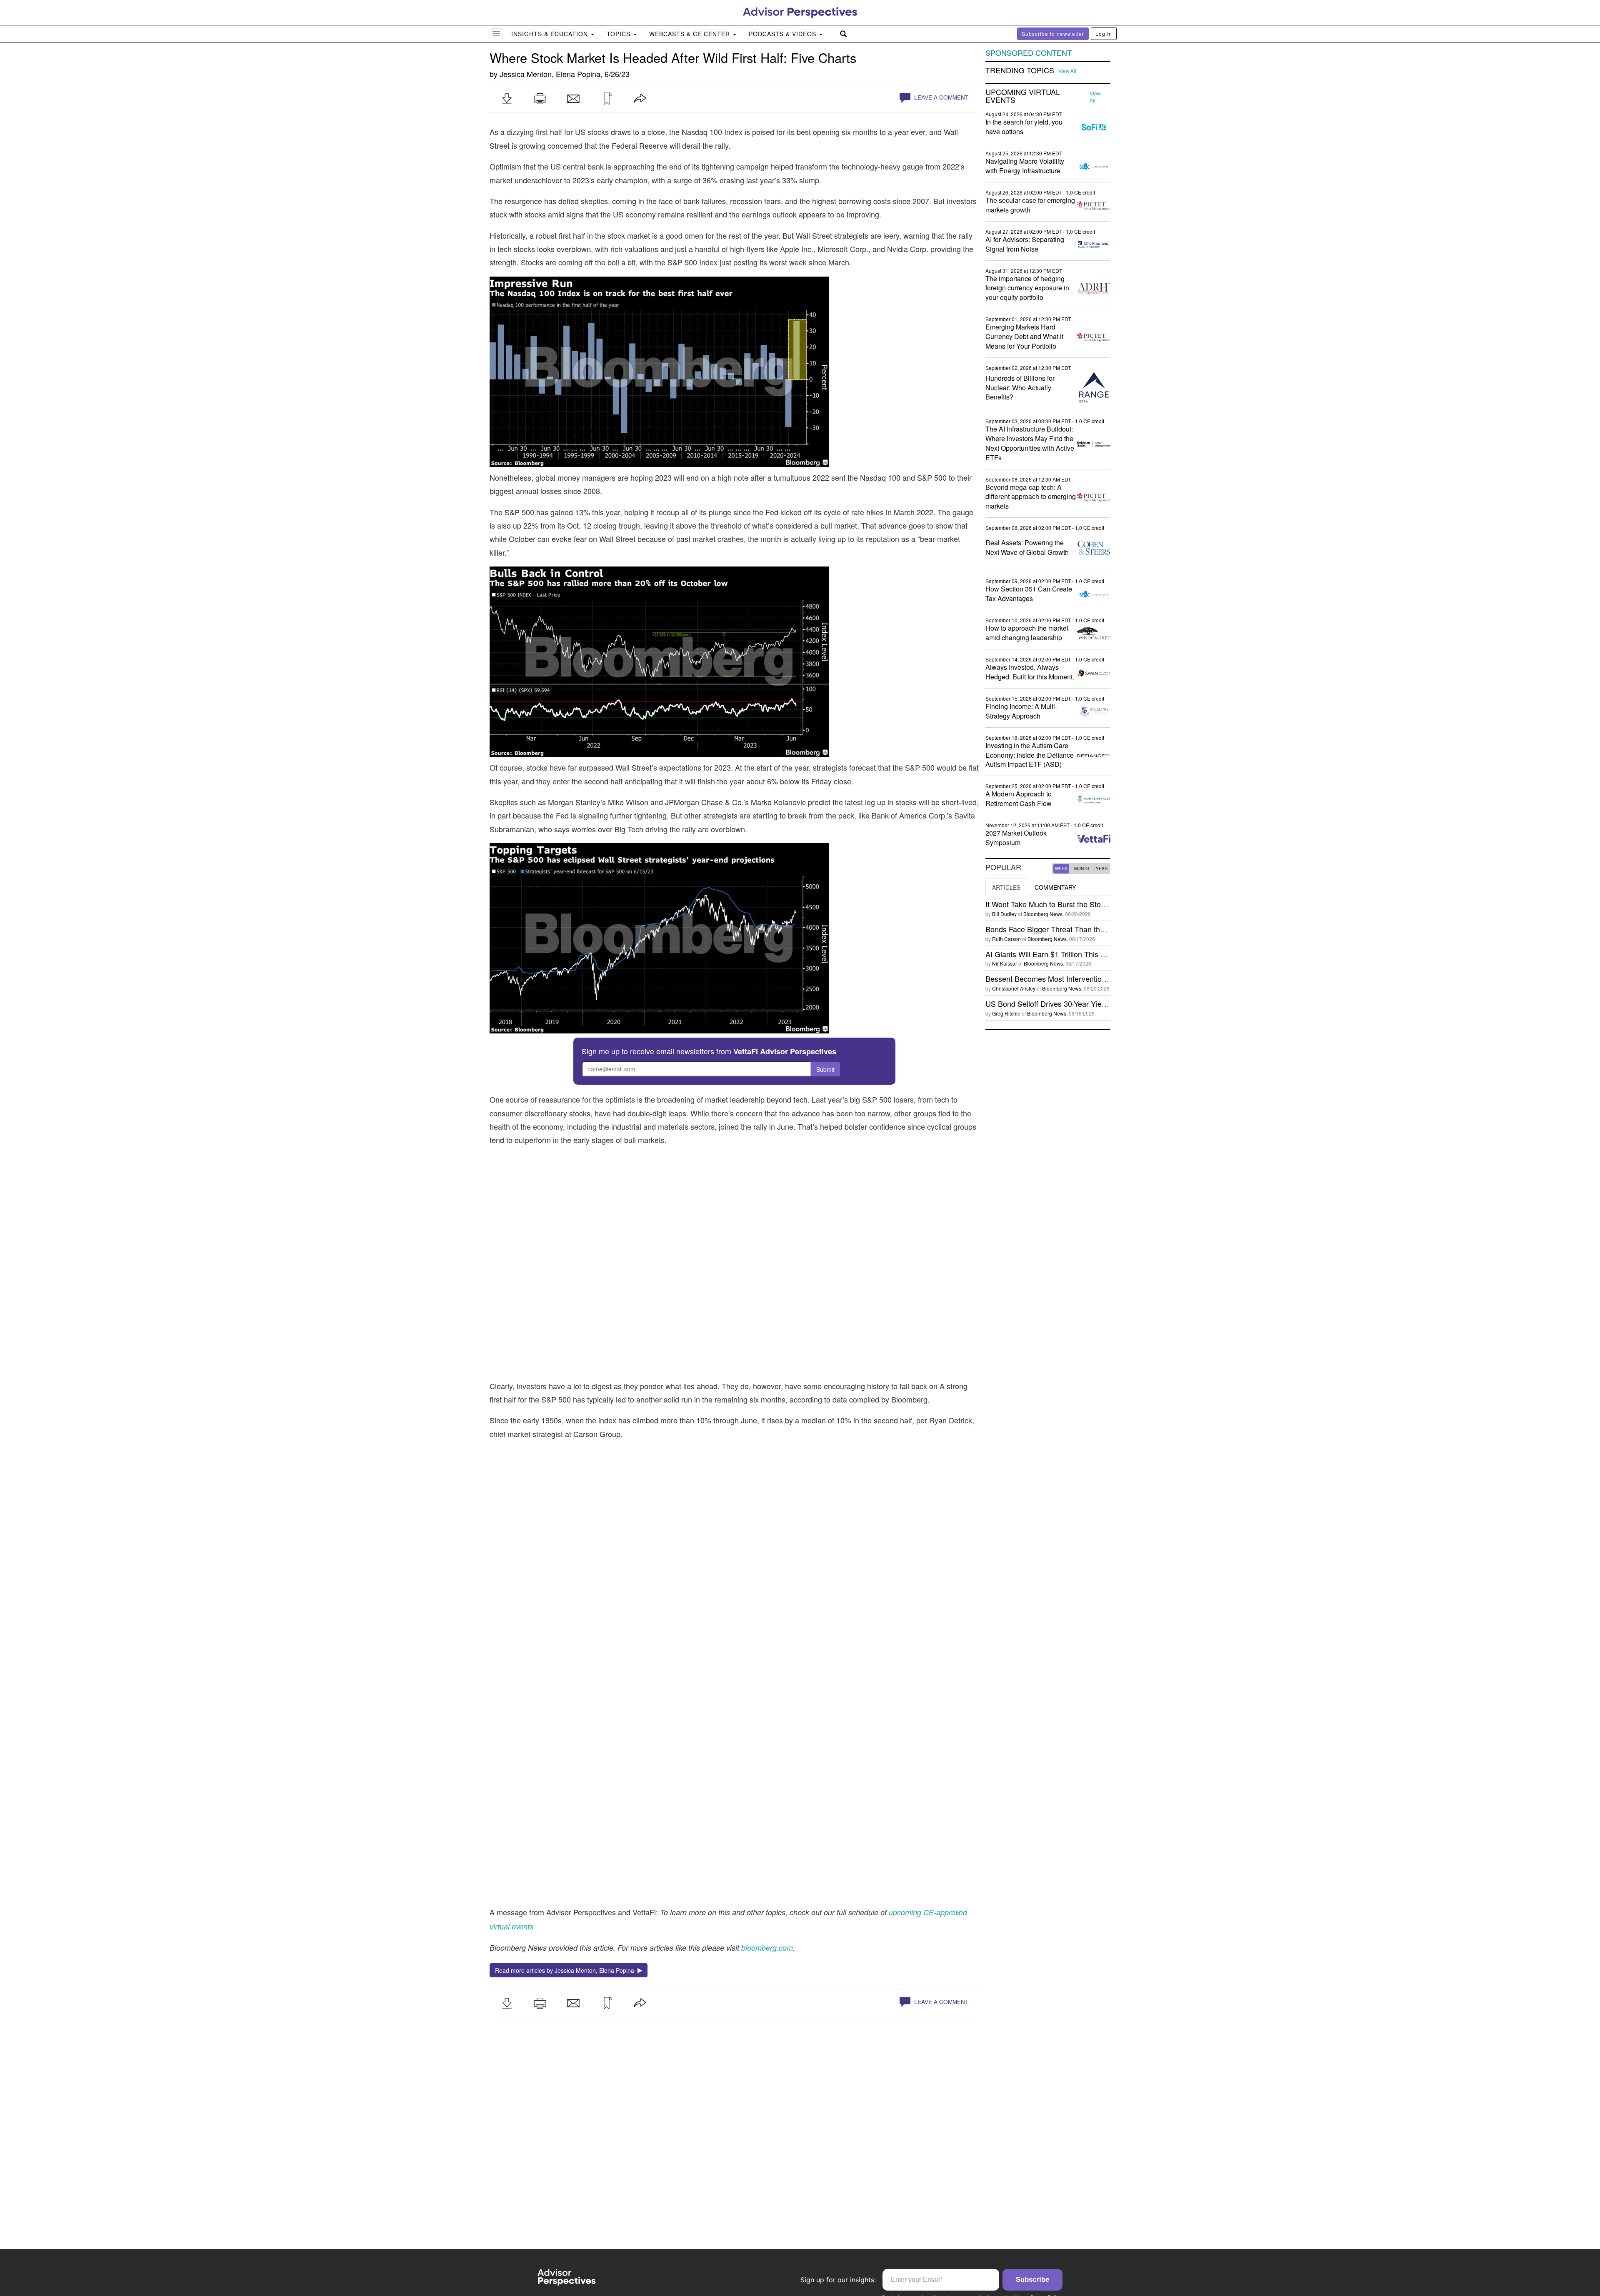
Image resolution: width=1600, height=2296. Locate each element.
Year (1102, 868)
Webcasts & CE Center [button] (691, 34)
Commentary (1055, 887)
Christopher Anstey (1014, 988)
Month (1082, 868)
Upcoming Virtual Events (1023, 96)
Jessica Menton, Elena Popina (550, 74)
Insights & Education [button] (551, 34)
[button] (507, 99)
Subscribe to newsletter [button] (1053, 34)
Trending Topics (1020, 70)
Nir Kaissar (1005, 963)
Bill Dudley (1004, 914)
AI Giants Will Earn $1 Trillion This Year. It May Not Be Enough (1089, 954)
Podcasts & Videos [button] (784, 34)
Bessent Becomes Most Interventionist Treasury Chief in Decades (1094, 978)
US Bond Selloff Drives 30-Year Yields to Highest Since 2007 (1086, 1003)
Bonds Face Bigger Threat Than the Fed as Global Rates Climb (1091, 929)
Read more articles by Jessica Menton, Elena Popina (566, 1970)
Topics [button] (620, 34)
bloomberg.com (767, 1948)
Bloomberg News (1043, 914)
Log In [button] (1104, 34)
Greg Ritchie (1006, 1013)
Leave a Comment (940, 97)
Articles (1006, 887)
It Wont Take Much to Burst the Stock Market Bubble (1072, 904)
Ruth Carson (1006, 939)
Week (1061, 868)
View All (1067, 71)
